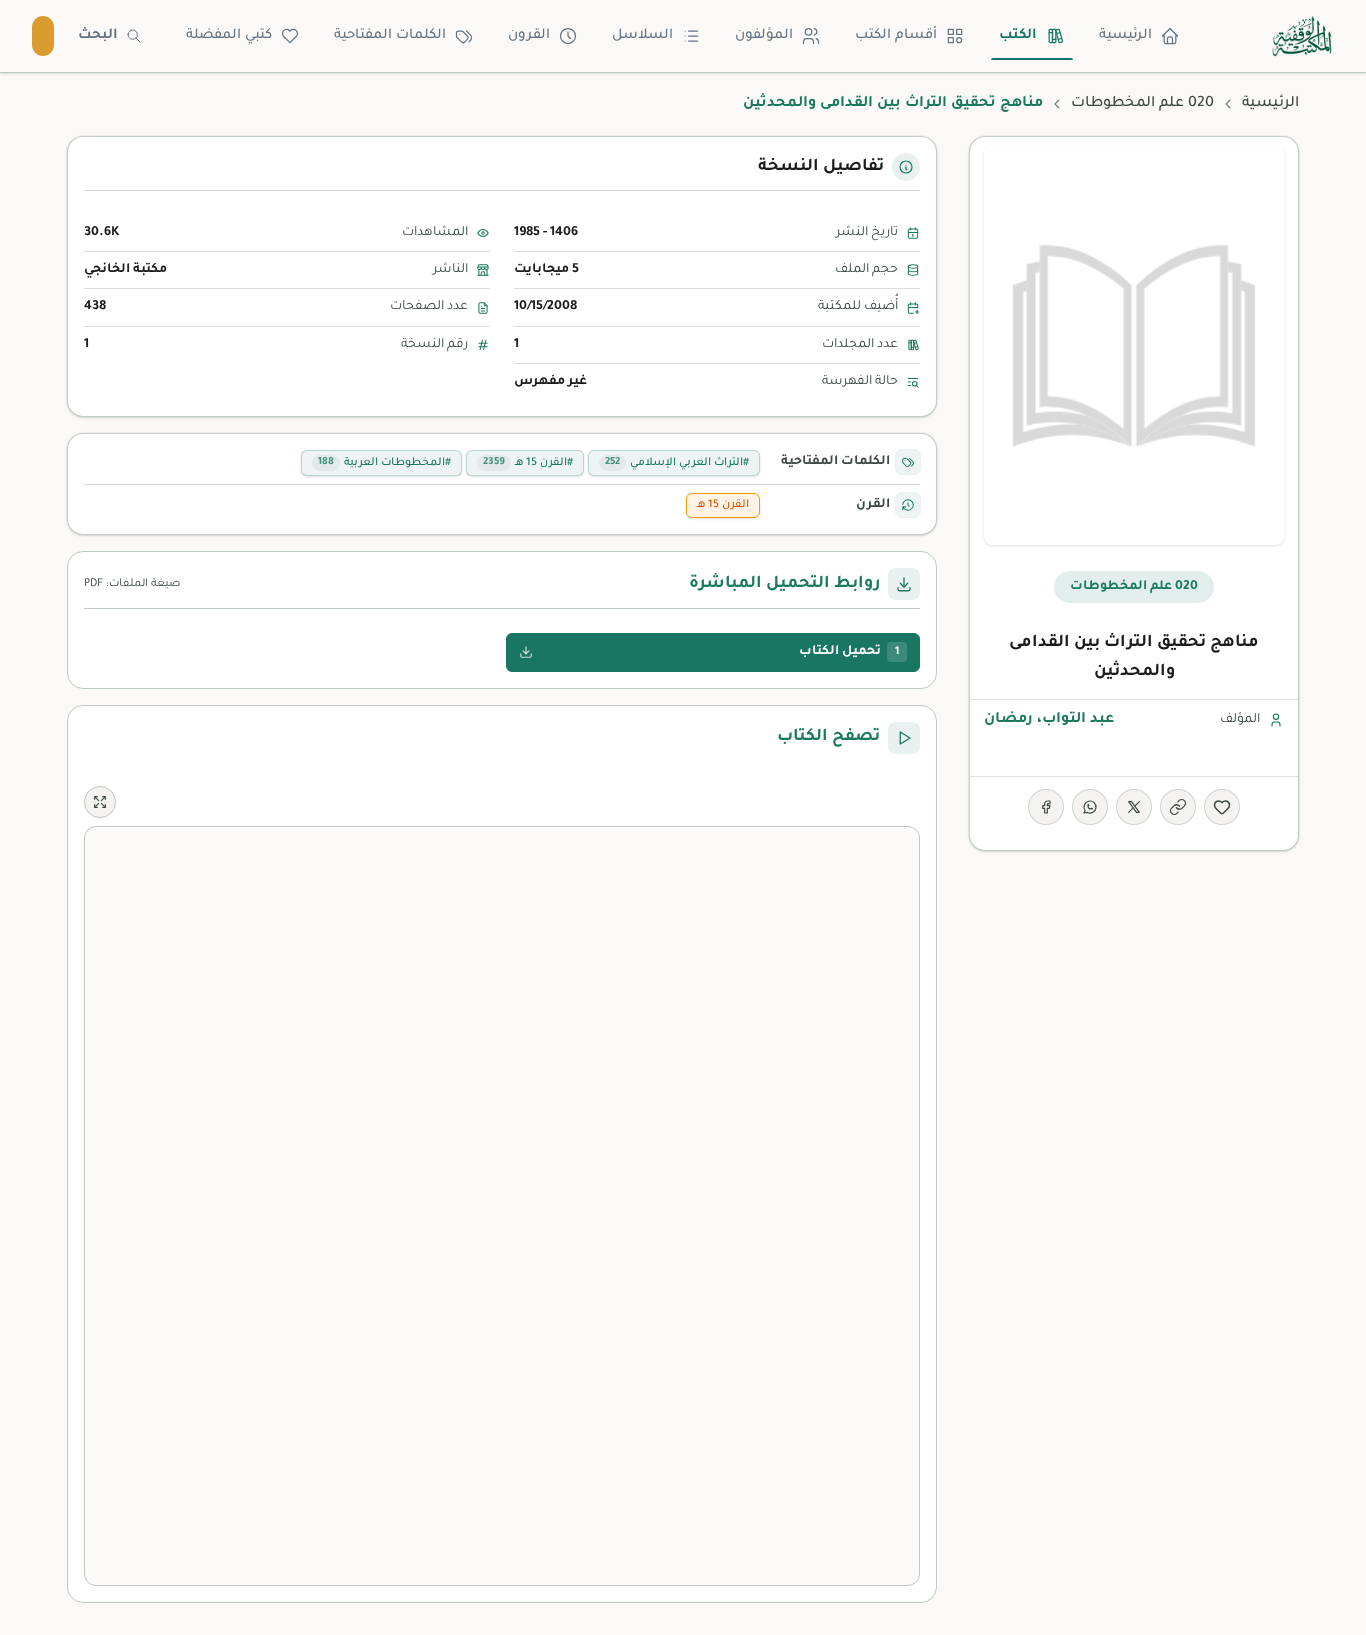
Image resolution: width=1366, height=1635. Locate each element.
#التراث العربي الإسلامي (677, 463)
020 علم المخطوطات (1142, 104)
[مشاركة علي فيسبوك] (1046, 807)
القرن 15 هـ (723, 505)
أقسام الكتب (896, 35)
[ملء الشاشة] (100, 802)
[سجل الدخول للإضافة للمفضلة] (1222, 807)
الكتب (1018, 35)
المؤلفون (764, 35)
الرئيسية (1125, 35)
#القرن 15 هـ (528, 463)
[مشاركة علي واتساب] (1090, 807)
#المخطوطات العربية (384, 463)
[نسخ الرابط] (1178, 807)
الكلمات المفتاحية (390, 35)
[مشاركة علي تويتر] (1134, 807)
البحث (98, 35)
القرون (529, 35)
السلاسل (642, 35)
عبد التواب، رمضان (1049, 720)
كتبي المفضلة (229, 35)
